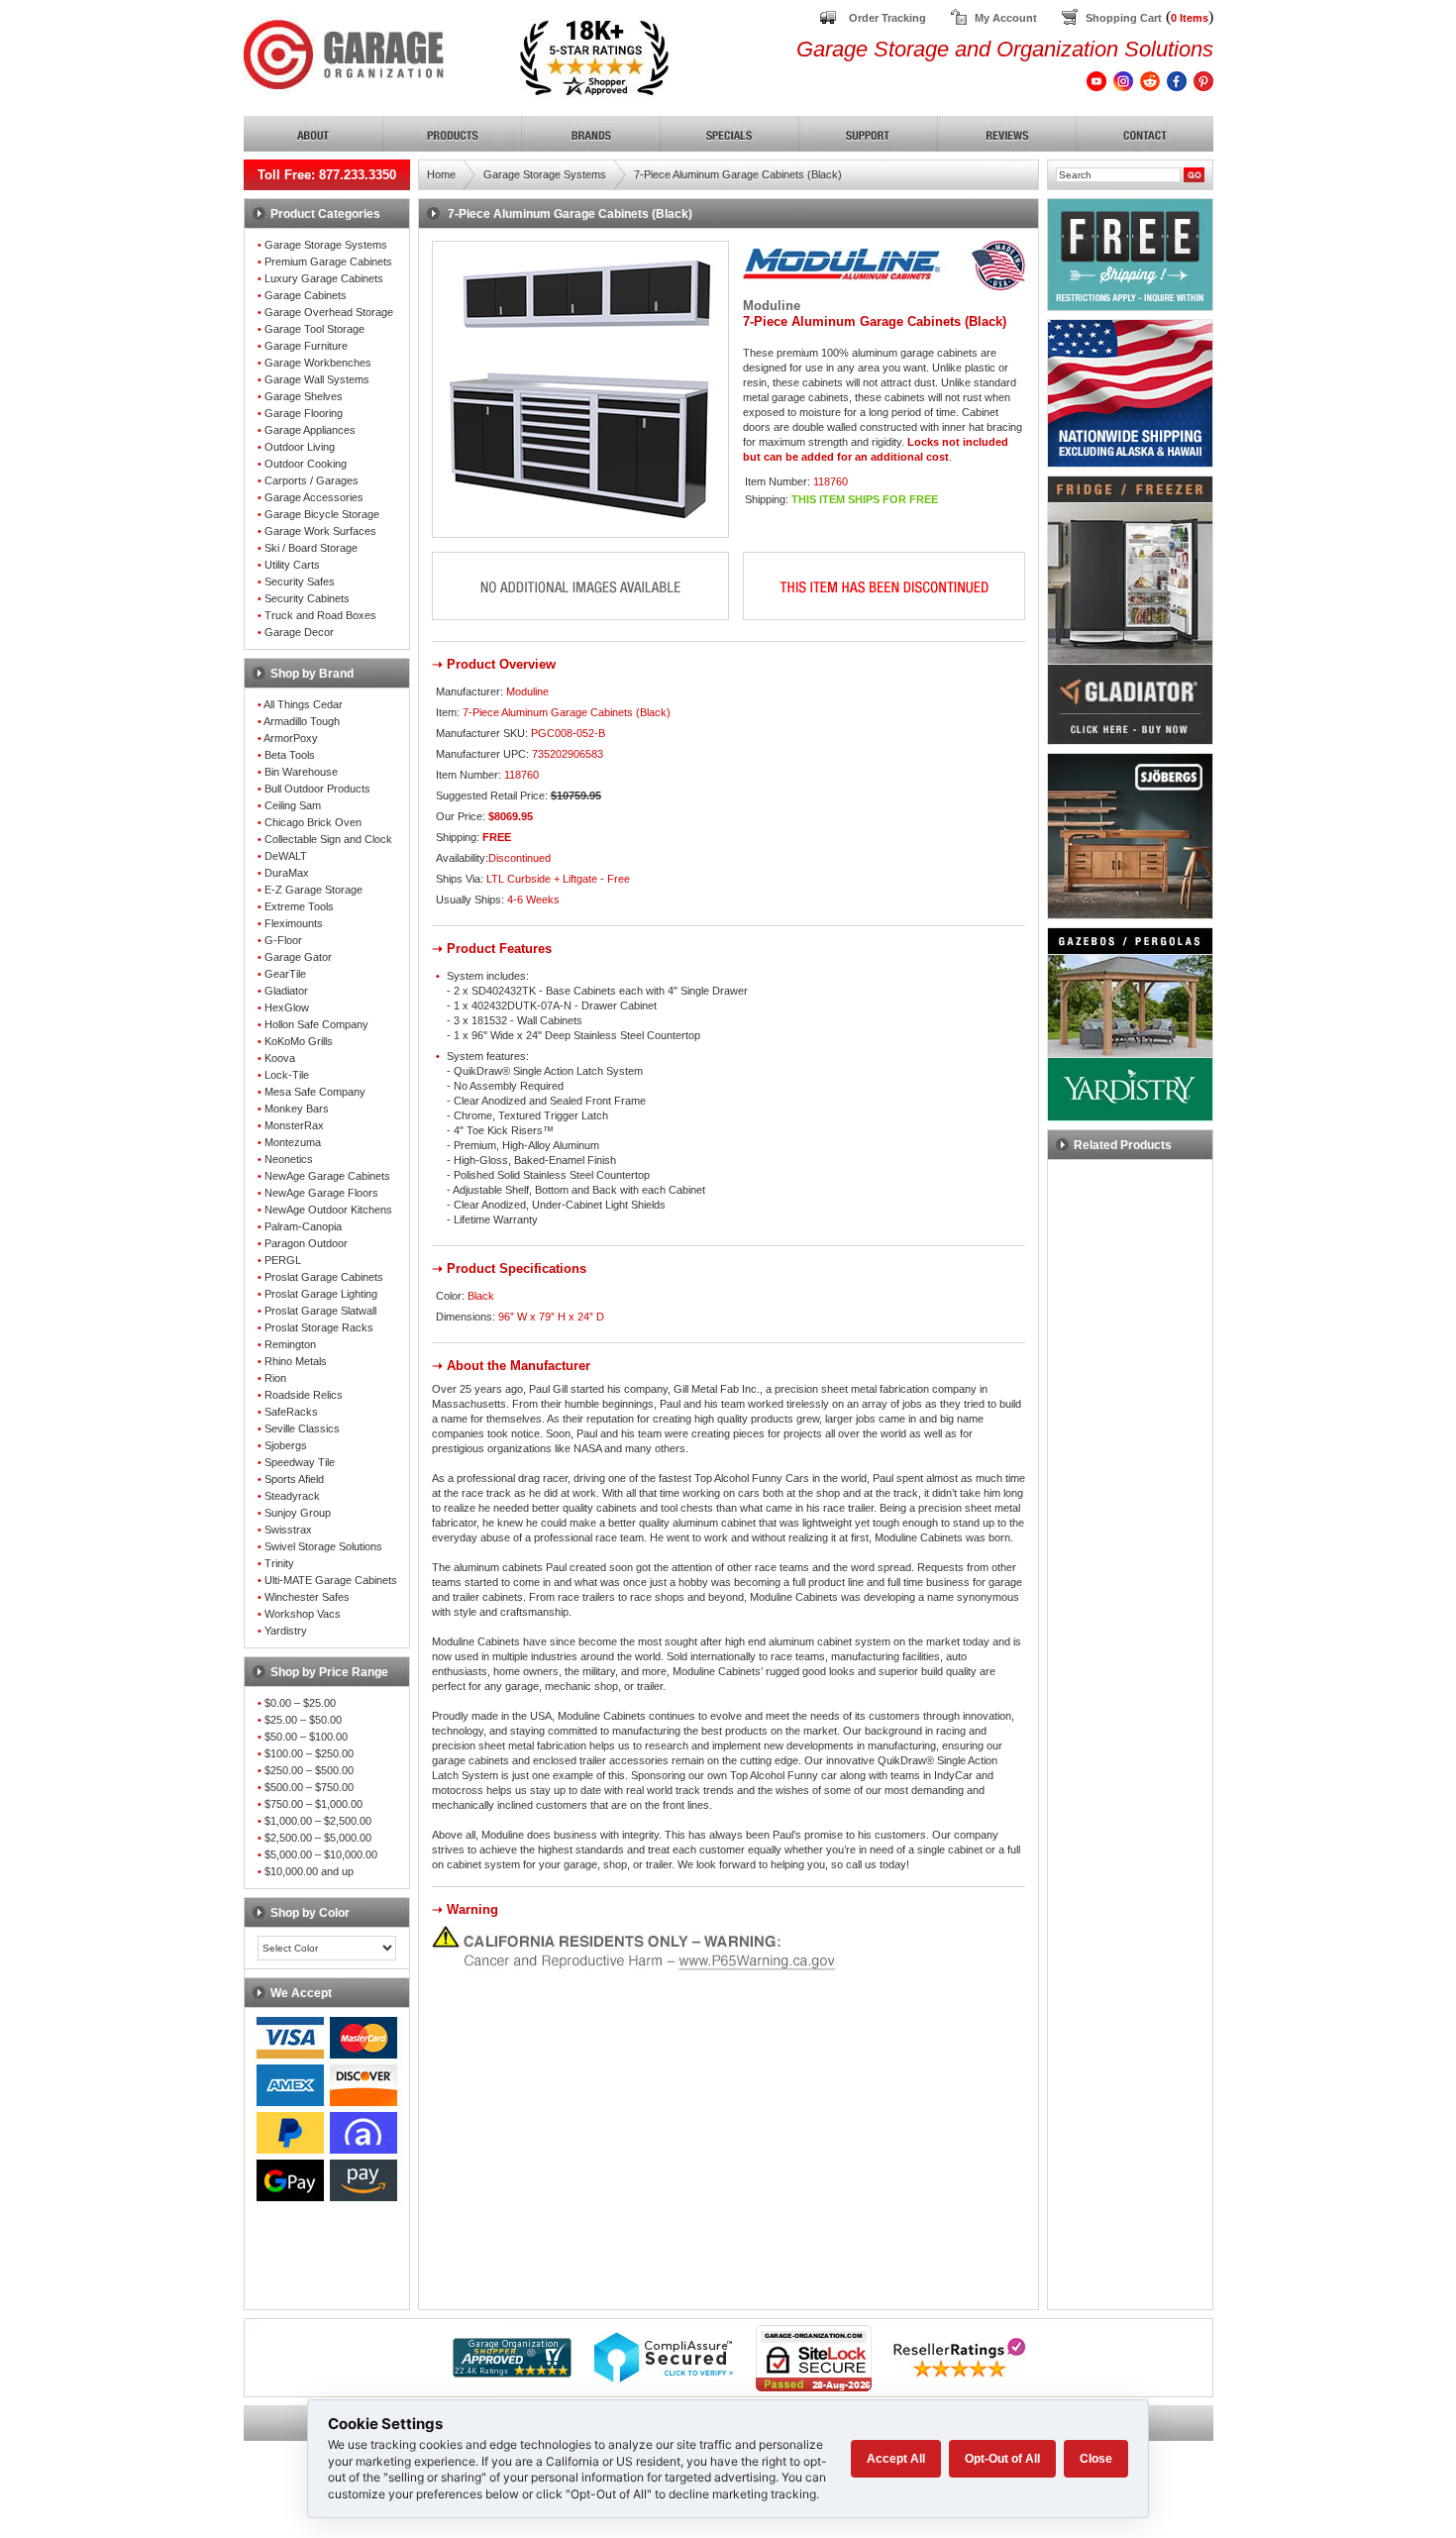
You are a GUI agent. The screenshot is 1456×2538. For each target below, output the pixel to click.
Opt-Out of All (1002, 2459)
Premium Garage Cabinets (328, 262)
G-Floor (283, 940)
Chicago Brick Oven (313, 822)
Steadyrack (292, 1496)
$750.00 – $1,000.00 (313, 1804)
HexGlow (287, 1007)
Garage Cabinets (306, 295)
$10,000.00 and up (309, 1871)
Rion (275, 1378)
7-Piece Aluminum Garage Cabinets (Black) (738, 174)
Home (441, 174)
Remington (290, 1344)
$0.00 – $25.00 (300, 1703)
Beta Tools (290, 755)
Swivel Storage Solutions (323, 1546)
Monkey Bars (297, 1109)
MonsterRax (294, 1125)
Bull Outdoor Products (317, 789)
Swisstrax (288, 1530)
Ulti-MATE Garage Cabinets (331, 1580)
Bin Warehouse (301, 772)
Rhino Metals (296, 1361)
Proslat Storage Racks (319, 1327)
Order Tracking (887, 18)
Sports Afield (294, 1479)
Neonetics (289, 1159)
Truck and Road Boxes (320, 615)
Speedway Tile (300, 1462)
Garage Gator (298, 957)
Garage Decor (299, 632)
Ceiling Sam (293, 805)
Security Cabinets (307, 598)
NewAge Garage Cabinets (327, 1176)
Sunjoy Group (298, 1513)
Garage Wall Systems (317, 379)
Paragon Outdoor (306, 1243)
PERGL (283, 1260)
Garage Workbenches (318, 363)
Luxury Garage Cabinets (324, 278)
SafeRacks (291, 1412)
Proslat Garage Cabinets (324, 1277)
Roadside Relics (304, 1395)
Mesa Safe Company (315, 1092)
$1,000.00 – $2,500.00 (318, 1821)
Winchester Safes (307, 1597)
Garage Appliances (310, 430)
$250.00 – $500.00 (309, 1770)
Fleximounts (294, 923)
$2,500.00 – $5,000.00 (318, 1838)
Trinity (279, 1563)
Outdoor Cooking (306, 464)
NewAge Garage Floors (321, 1193)
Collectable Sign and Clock (328, 839)
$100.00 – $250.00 (309, 1753)
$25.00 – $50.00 (303, 1720)
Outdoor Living (300, 447)
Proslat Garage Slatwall (320, 1311)
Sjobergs (286, 1445)
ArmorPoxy (291, 738)
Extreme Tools (299, 906)
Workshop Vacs (303, 1614)
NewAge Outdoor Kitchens (328, 1210)
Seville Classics (302, 1428)
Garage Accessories (314, 497)
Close (1096, 2459)
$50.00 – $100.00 (306, 1737)
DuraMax (287, 873)
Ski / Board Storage (311, 548)
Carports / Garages (312, 480)
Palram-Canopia (303, 1226)
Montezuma (293, 1142)
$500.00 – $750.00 (309, 1787)
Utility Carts (292, 565)
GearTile (285, 974)
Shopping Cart (1124, 18)
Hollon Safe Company (316, 1024)
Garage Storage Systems (326, 245)
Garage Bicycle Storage (322, 514)
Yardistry (286, 1631)
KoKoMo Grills (299, 1041)
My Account (1006, 18)
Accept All (896, 2459)
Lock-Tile (287, 1075)
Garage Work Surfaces (320, 531)
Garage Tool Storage (314, 329)
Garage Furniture (306, 346)
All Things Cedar (303, 704)
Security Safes (300, 582)
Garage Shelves (304, 396)
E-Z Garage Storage (313, 890)
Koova (280, 1058)
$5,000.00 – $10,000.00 (321, 1854)
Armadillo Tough (302, 721)
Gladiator (286, 991)
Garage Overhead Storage (329, 312)
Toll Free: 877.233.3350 (327, 175)
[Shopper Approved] (512, 2372)
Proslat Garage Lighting (321, 1294)
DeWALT (286, 856)
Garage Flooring (304, 413)
